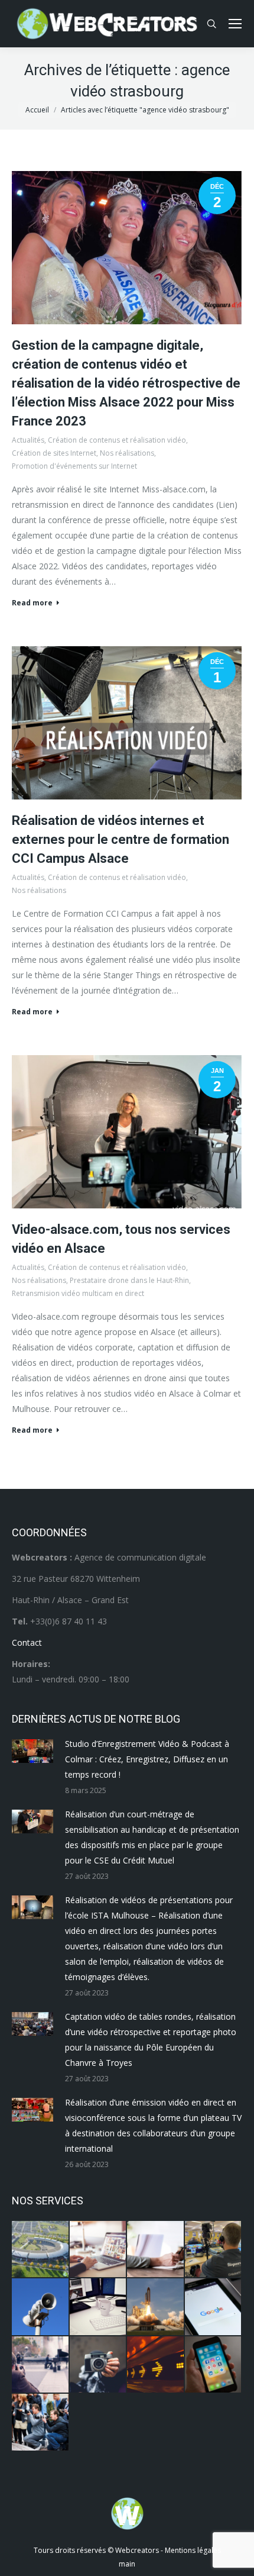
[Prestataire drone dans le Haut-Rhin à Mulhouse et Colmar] (41, 2250)
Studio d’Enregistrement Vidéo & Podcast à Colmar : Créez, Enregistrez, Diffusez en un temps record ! (147, 1759)
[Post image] (32, 1751)
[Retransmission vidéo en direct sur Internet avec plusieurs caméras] (214, 2250)
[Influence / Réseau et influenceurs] (99, 2365)
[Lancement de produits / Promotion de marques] (156, 2307)
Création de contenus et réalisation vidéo (117, 440)
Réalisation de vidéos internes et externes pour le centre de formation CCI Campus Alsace (121, 839)
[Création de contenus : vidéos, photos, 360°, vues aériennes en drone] (41, 2365)
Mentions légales (193, 2550)
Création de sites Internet (54, 453)
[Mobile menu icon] (235, 24)
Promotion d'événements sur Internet (74, 466)
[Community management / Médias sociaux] (214, 2365)
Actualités (28, 440)
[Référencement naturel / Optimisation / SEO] (214, 2307)
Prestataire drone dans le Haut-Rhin (129, 1280)
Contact (27, 1642)
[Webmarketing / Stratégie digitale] (156, 2365)
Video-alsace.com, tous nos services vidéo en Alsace (121, 1239)
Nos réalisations (127, 453)
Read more (32, 603)
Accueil (37, 110)
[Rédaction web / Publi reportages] (99, 2307)
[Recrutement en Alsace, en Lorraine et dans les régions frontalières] (156, 2250)
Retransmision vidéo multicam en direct (78, 1293)
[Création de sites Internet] (99, 2250)
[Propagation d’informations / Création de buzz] (41, 2307)
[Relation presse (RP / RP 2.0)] (41, 2423)
